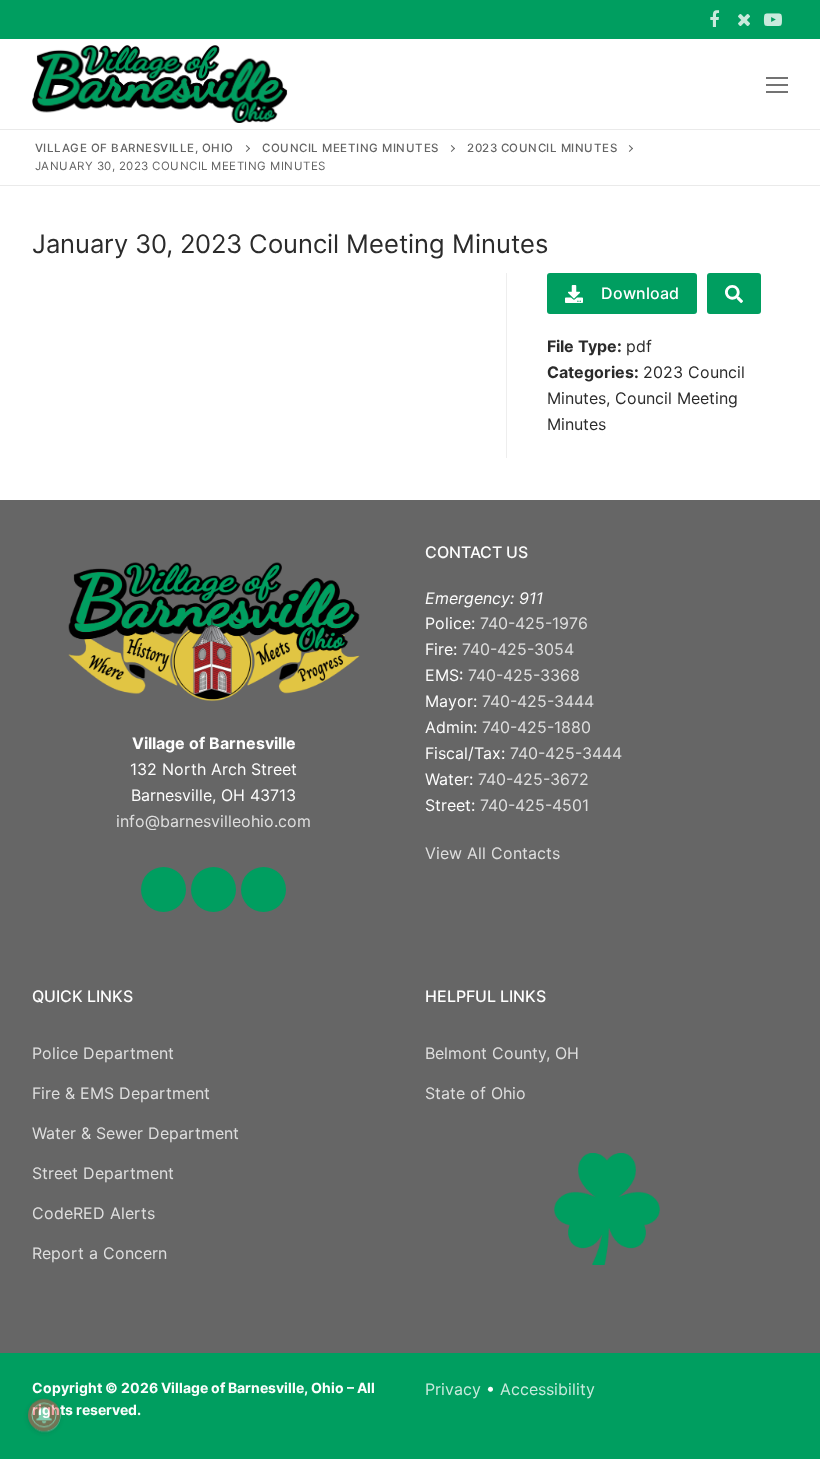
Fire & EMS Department (121, 1093)
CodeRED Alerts (93, 1213)
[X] (744, 20)
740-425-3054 (518, 649)
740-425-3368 (524, 675)
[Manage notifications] (44, 1415)
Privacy (453, 1389)
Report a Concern (99, 1253)
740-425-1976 (534, 623)
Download (640, 293)
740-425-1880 (536, 727)
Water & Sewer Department (135, 1133)
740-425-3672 (533, 779)
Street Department (103, 1173)
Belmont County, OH (502, 1053)
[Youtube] (773, 20)
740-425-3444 (538, 701)
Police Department (103, 1053)
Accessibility (547, 1389)
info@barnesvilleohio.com (213, 821)
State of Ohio (475, 1093)
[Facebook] (714, 20)
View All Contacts (492, 853)
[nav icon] (777, 84)
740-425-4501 (534, 805)
